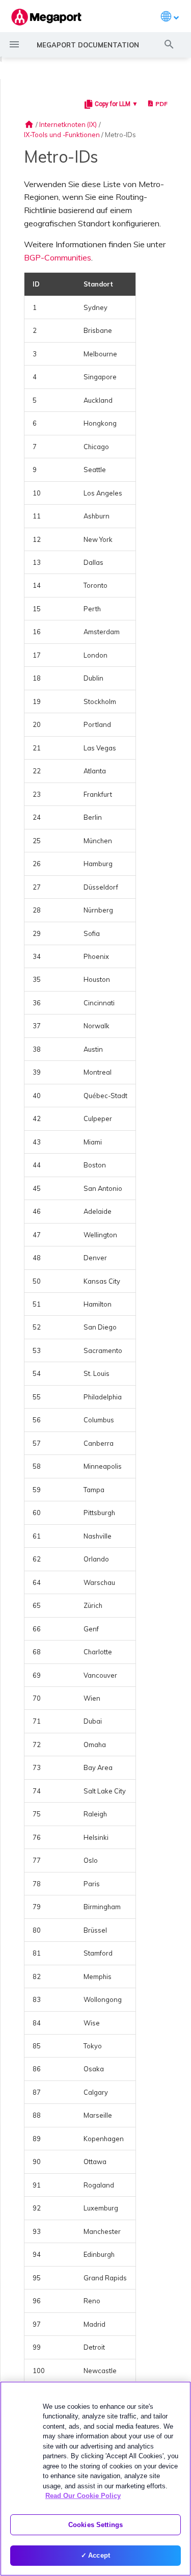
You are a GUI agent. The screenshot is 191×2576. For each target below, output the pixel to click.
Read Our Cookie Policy (83, 2496)
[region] (95, 2479)
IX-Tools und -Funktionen (62, 135)
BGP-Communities (58, 257)
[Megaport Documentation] (46, 17)
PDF (161, 104)
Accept (99, 2555)
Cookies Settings (95, 2525)
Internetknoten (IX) (68, 124)
